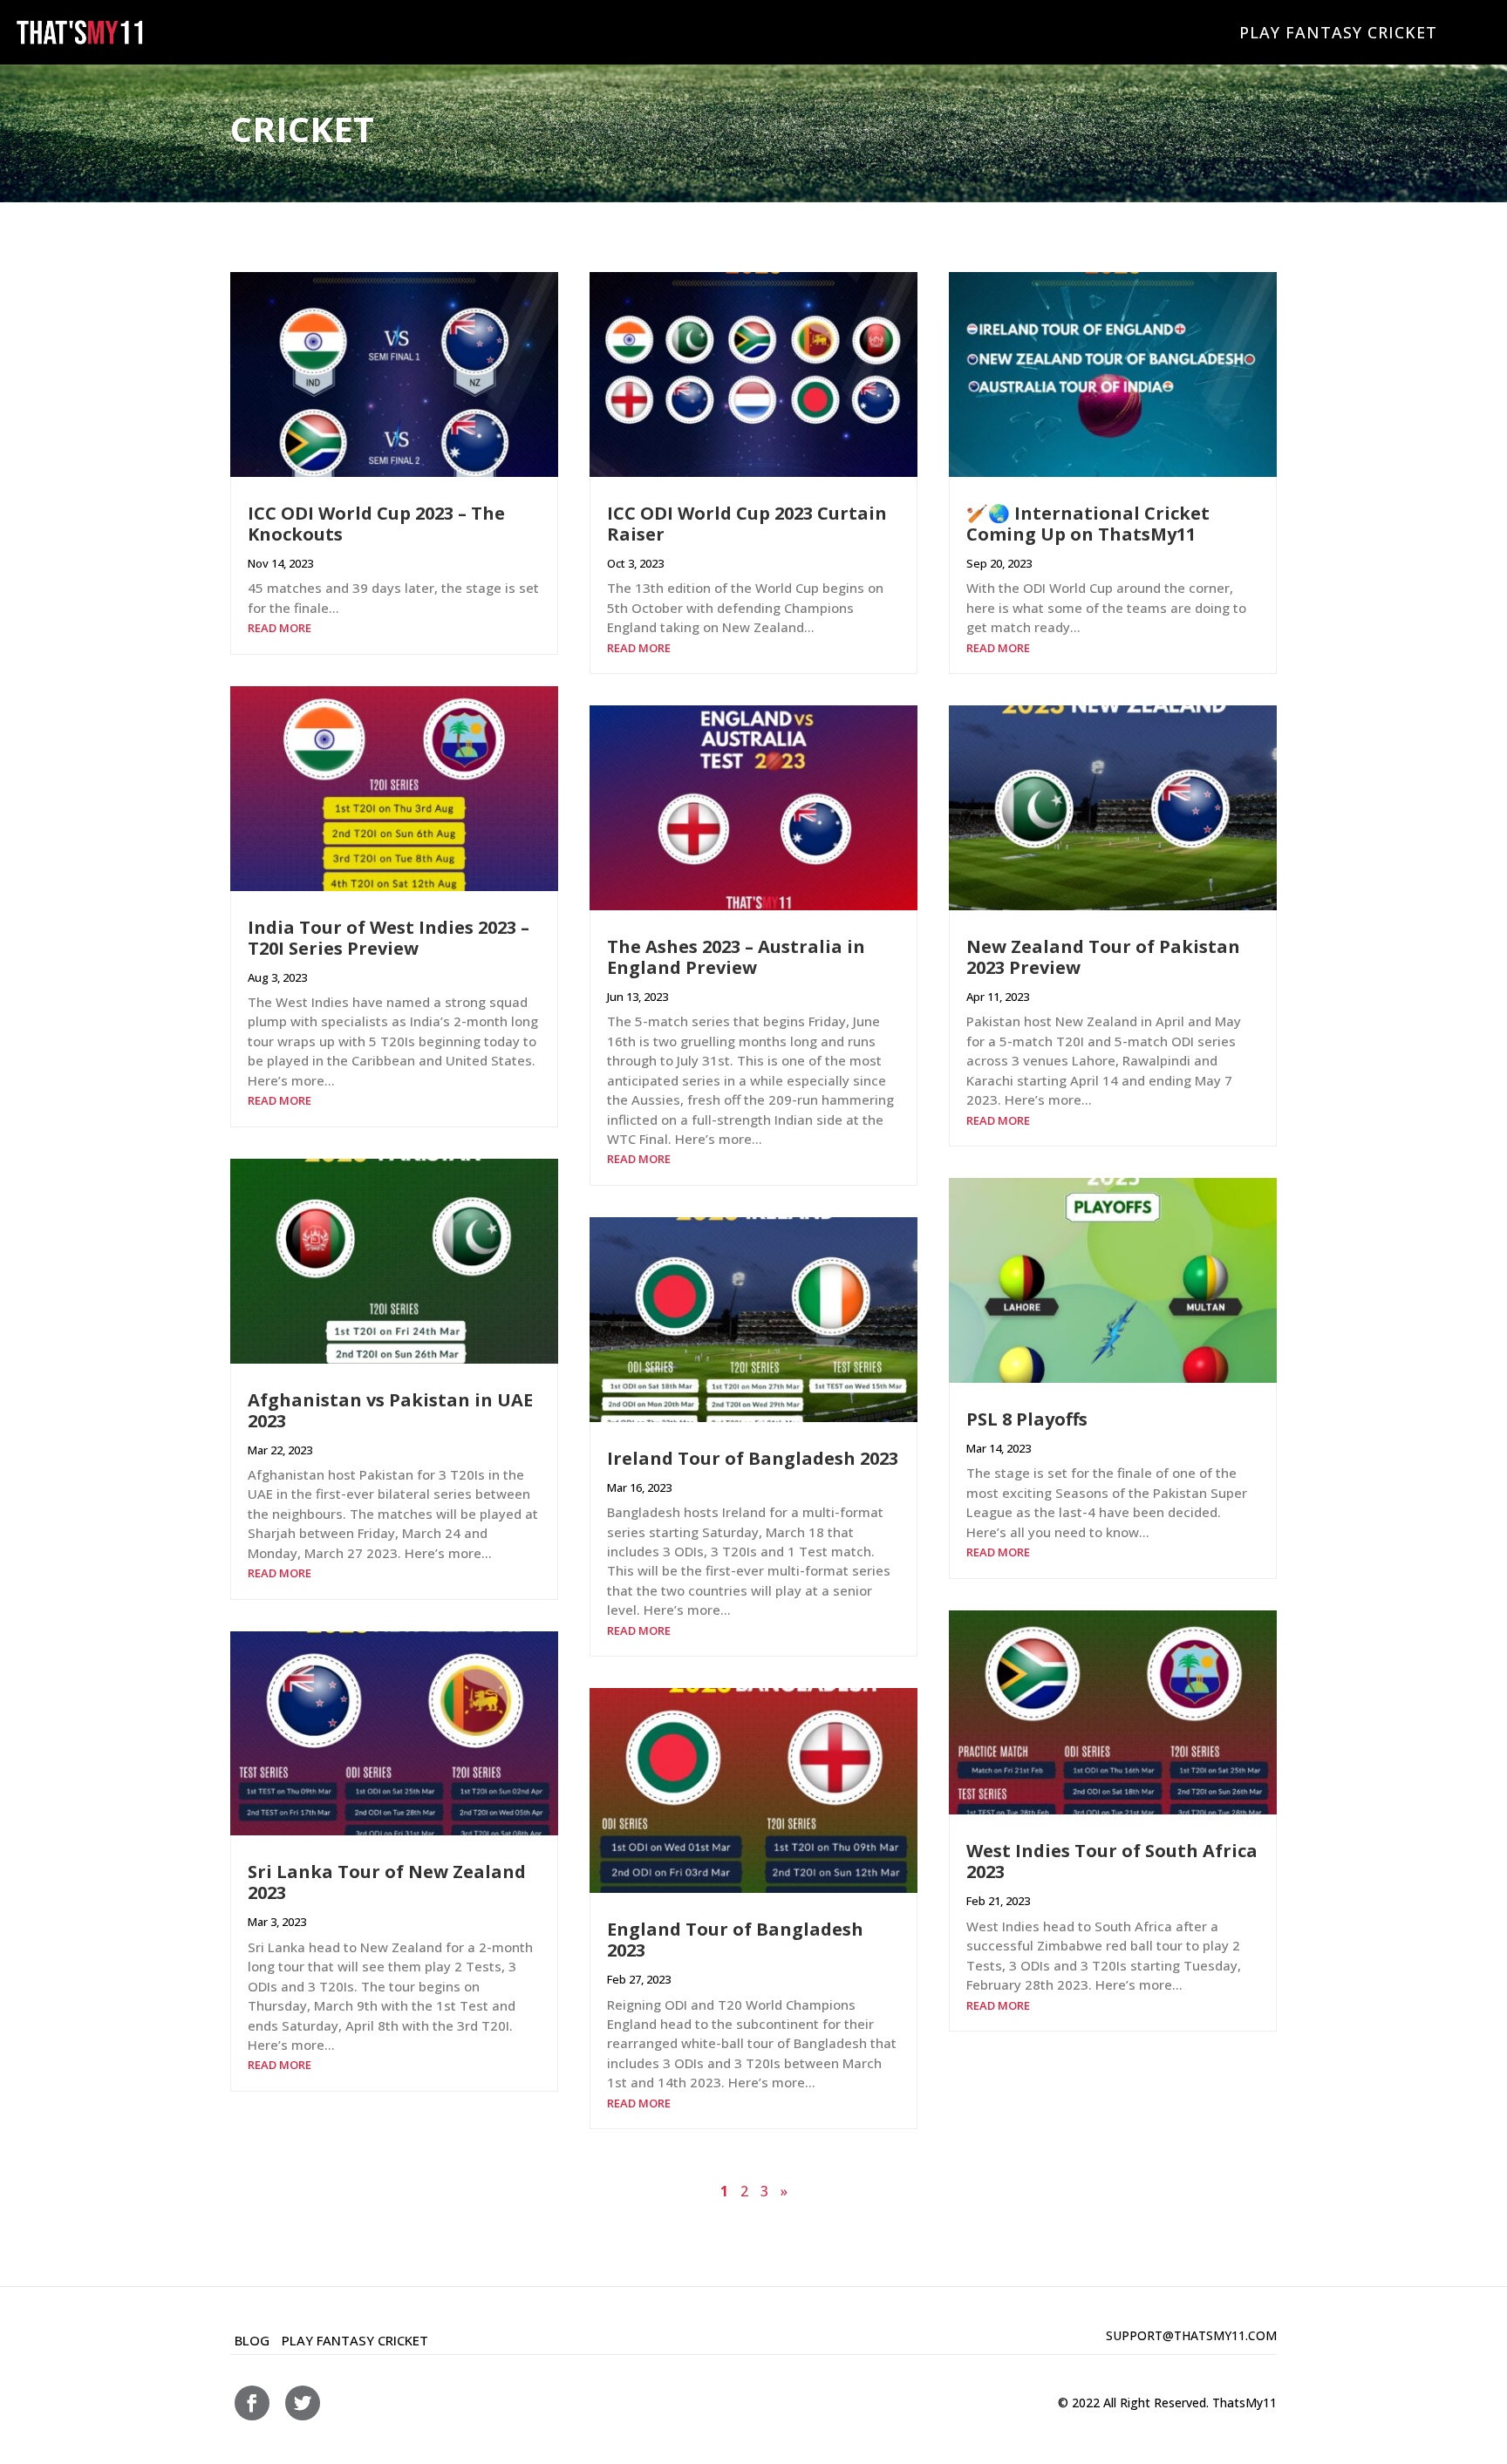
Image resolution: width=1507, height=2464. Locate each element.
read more (280, 628)
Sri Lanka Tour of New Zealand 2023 (387, 1882)
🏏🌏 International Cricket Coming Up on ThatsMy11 (1088, 524)
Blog (252, 2340)
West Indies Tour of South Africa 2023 (1112, 1861)
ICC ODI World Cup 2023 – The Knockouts (376, 524)
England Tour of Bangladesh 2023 (735, 1940)
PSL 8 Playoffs (1027, 1419)
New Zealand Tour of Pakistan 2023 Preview (1103, 957)
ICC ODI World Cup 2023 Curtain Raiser (747, 524)
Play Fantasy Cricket (1338, 32)
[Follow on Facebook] (252, 2403)
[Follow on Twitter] (303, 2403)
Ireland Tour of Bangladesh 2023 (753, 1458)
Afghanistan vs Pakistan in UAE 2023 (390, 1410)
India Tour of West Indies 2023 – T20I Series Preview (389, 938)
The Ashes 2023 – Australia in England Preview (736, 957)
